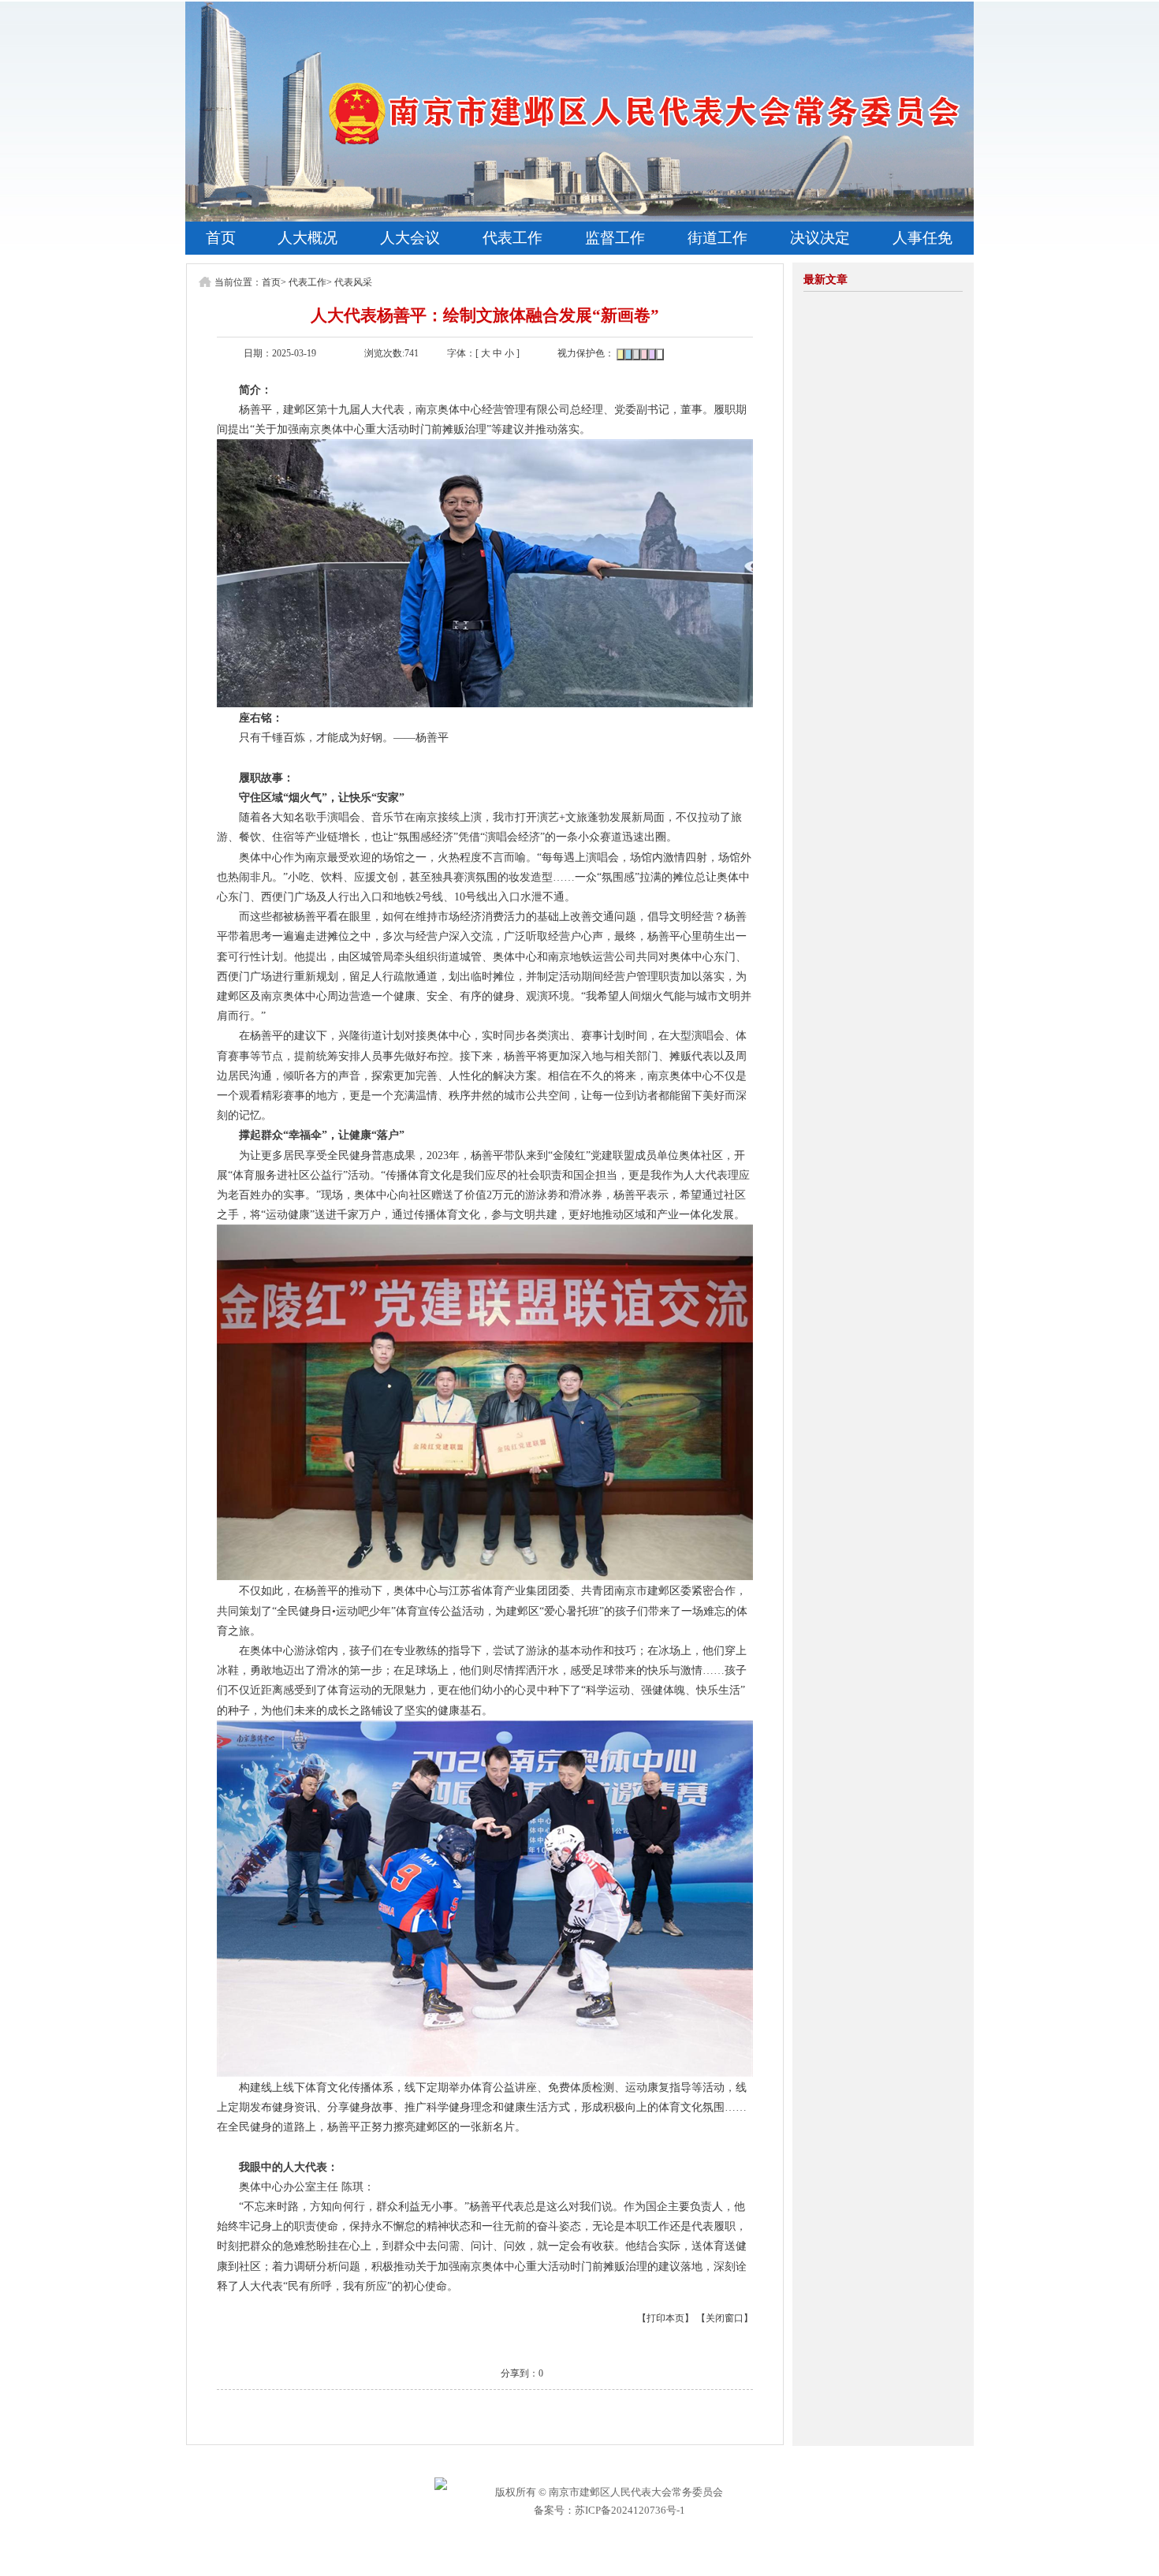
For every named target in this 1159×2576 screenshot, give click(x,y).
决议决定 (820, 238)
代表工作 (512, 238)
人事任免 (922, 238)
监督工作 (615, 238)
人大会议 (410, 238)
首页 (221, 238)
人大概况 (307, 238)
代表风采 (353, 282)
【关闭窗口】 (725, 2318)
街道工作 (717, 238)
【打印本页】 (665, 2318)
